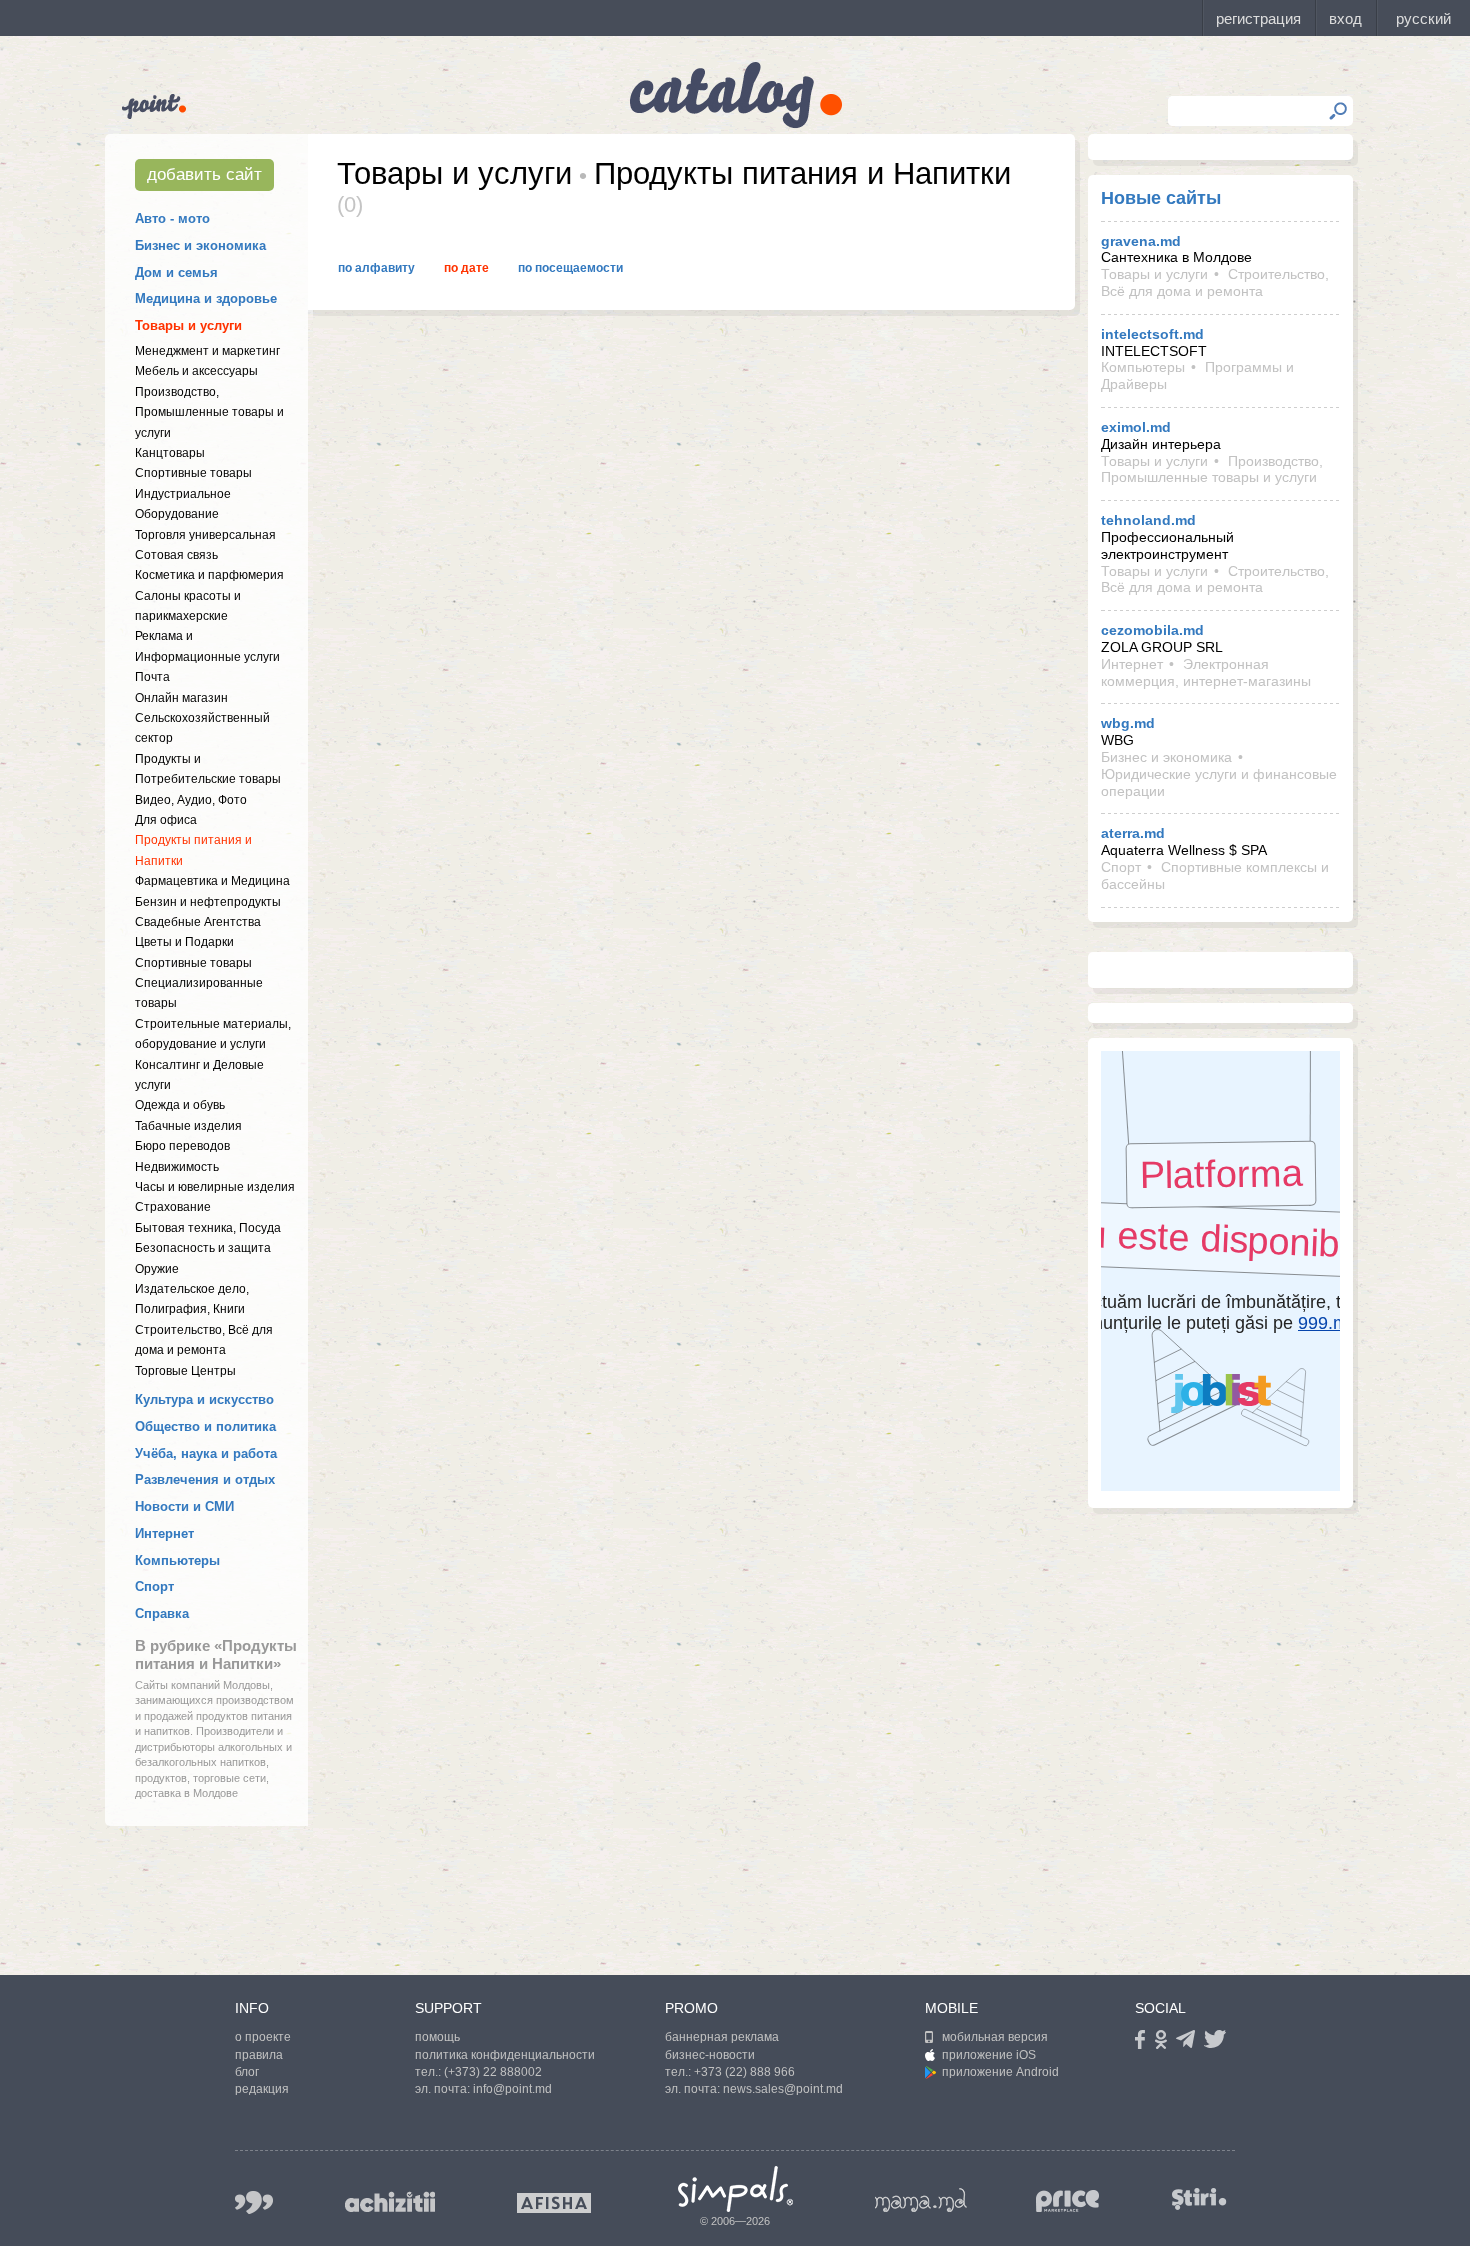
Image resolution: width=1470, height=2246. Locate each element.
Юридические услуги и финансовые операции (1219, 782)
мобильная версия (995, 2037)
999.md (254, 2202)
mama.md (921, 2200)
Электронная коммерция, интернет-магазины (1206, 672)
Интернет (164, 1533)
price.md (1068, 2201)
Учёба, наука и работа (206, 1453)
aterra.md (1133, 833)
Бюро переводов (182, 1146)
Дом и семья (176, 272)
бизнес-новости (710, 2055)
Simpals (735, 2189)
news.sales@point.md (783, 2089)
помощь (437, 2037)
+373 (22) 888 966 (744, 2072)
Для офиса (166, 820)
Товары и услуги (188, 325)
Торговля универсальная (205, 535)
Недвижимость (177, 1167)
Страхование (173, 1207)
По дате (466, 268)
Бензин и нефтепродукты (208, 902)
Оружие (157, 1269)
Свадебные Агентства (198, 922)
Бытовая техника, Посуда (208, 1228)
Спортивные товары (193, 473)
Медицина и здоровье (206, 298)
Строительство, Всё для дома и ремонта (1215, 282)
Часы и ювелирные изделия (215, 1187)
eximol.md (1136, 427)
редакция (262, 2089)
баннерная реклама (722, 2037)
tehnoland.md (1148, 520)
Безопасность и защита (203, 1248)
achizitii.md (390, 2202)
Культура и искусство (204, 1399)
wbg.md (1128, 723)
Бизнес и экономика (200, 245)
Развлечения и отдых (205, 1479)
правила (259, 2055)
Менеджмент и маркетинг (207, 351)
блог (247, 2072)
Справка (162, 1613)
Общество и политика (205, 1426)
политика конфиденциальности (505, 2055)
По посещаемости (570, 268)
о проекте (263, 2037)
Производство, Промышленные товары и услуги (209, 412)
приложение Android (1000, 2072)
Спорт (154, 1586)
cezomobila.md (1152, 630)
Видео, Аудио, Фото (191, 800)
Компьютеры (177, 1560)
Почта (152, 677)
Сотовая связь (176, 555)
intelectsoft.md (1152, 334)
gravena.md (1141, 241)
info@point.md (512, 2089)
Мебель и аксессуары (196, 371)
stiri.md (1199, 2198)
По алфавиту (376, 268)
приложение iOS (989, 2055)
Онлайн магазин (181, 698)
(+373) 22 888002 (493, 2072)
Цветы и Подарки (184, 942)
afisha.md (554, 2203)
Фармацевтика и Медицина (212, 881)
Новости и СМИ (184, 1506)
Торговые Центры (185, 1371)
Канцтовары (170, 453)
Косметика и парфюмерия (209, 575)
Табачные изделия (188, 1126)
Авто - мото (172, 218)
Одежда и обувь (180, 1105)
